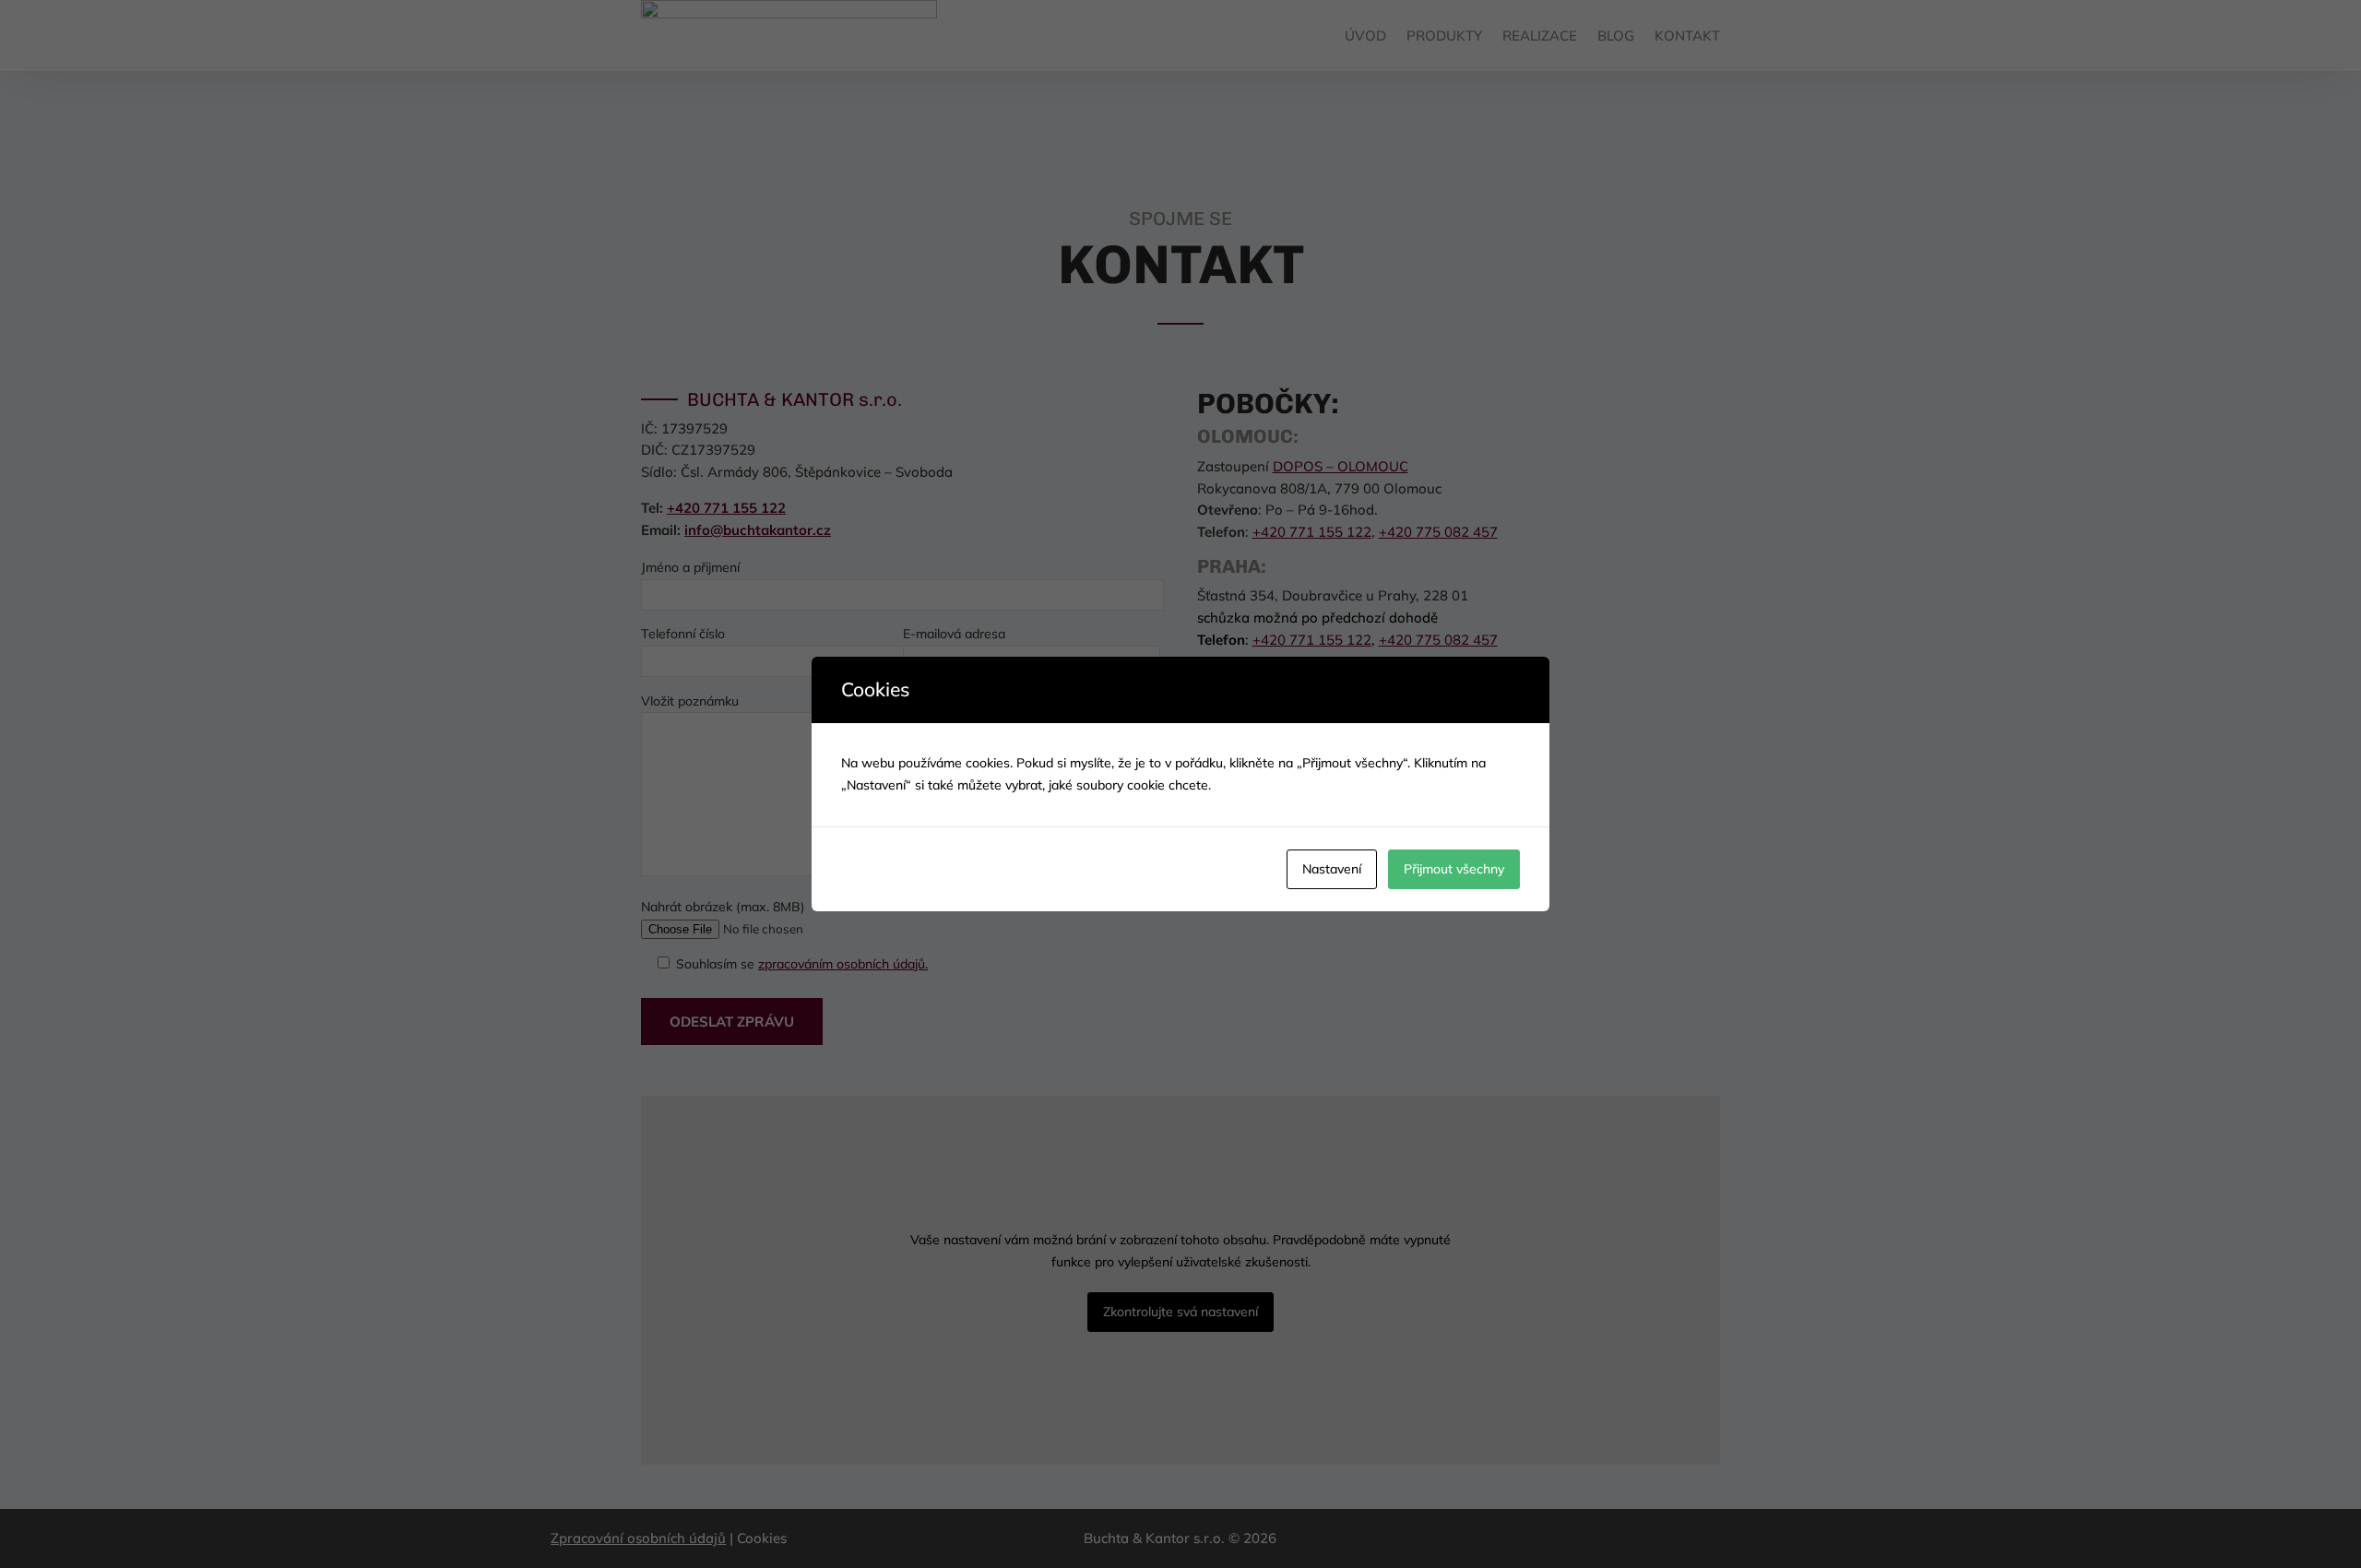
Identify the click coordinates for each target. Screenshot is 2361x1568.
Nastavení (1332, 869)
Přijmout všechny (1454, 869)
